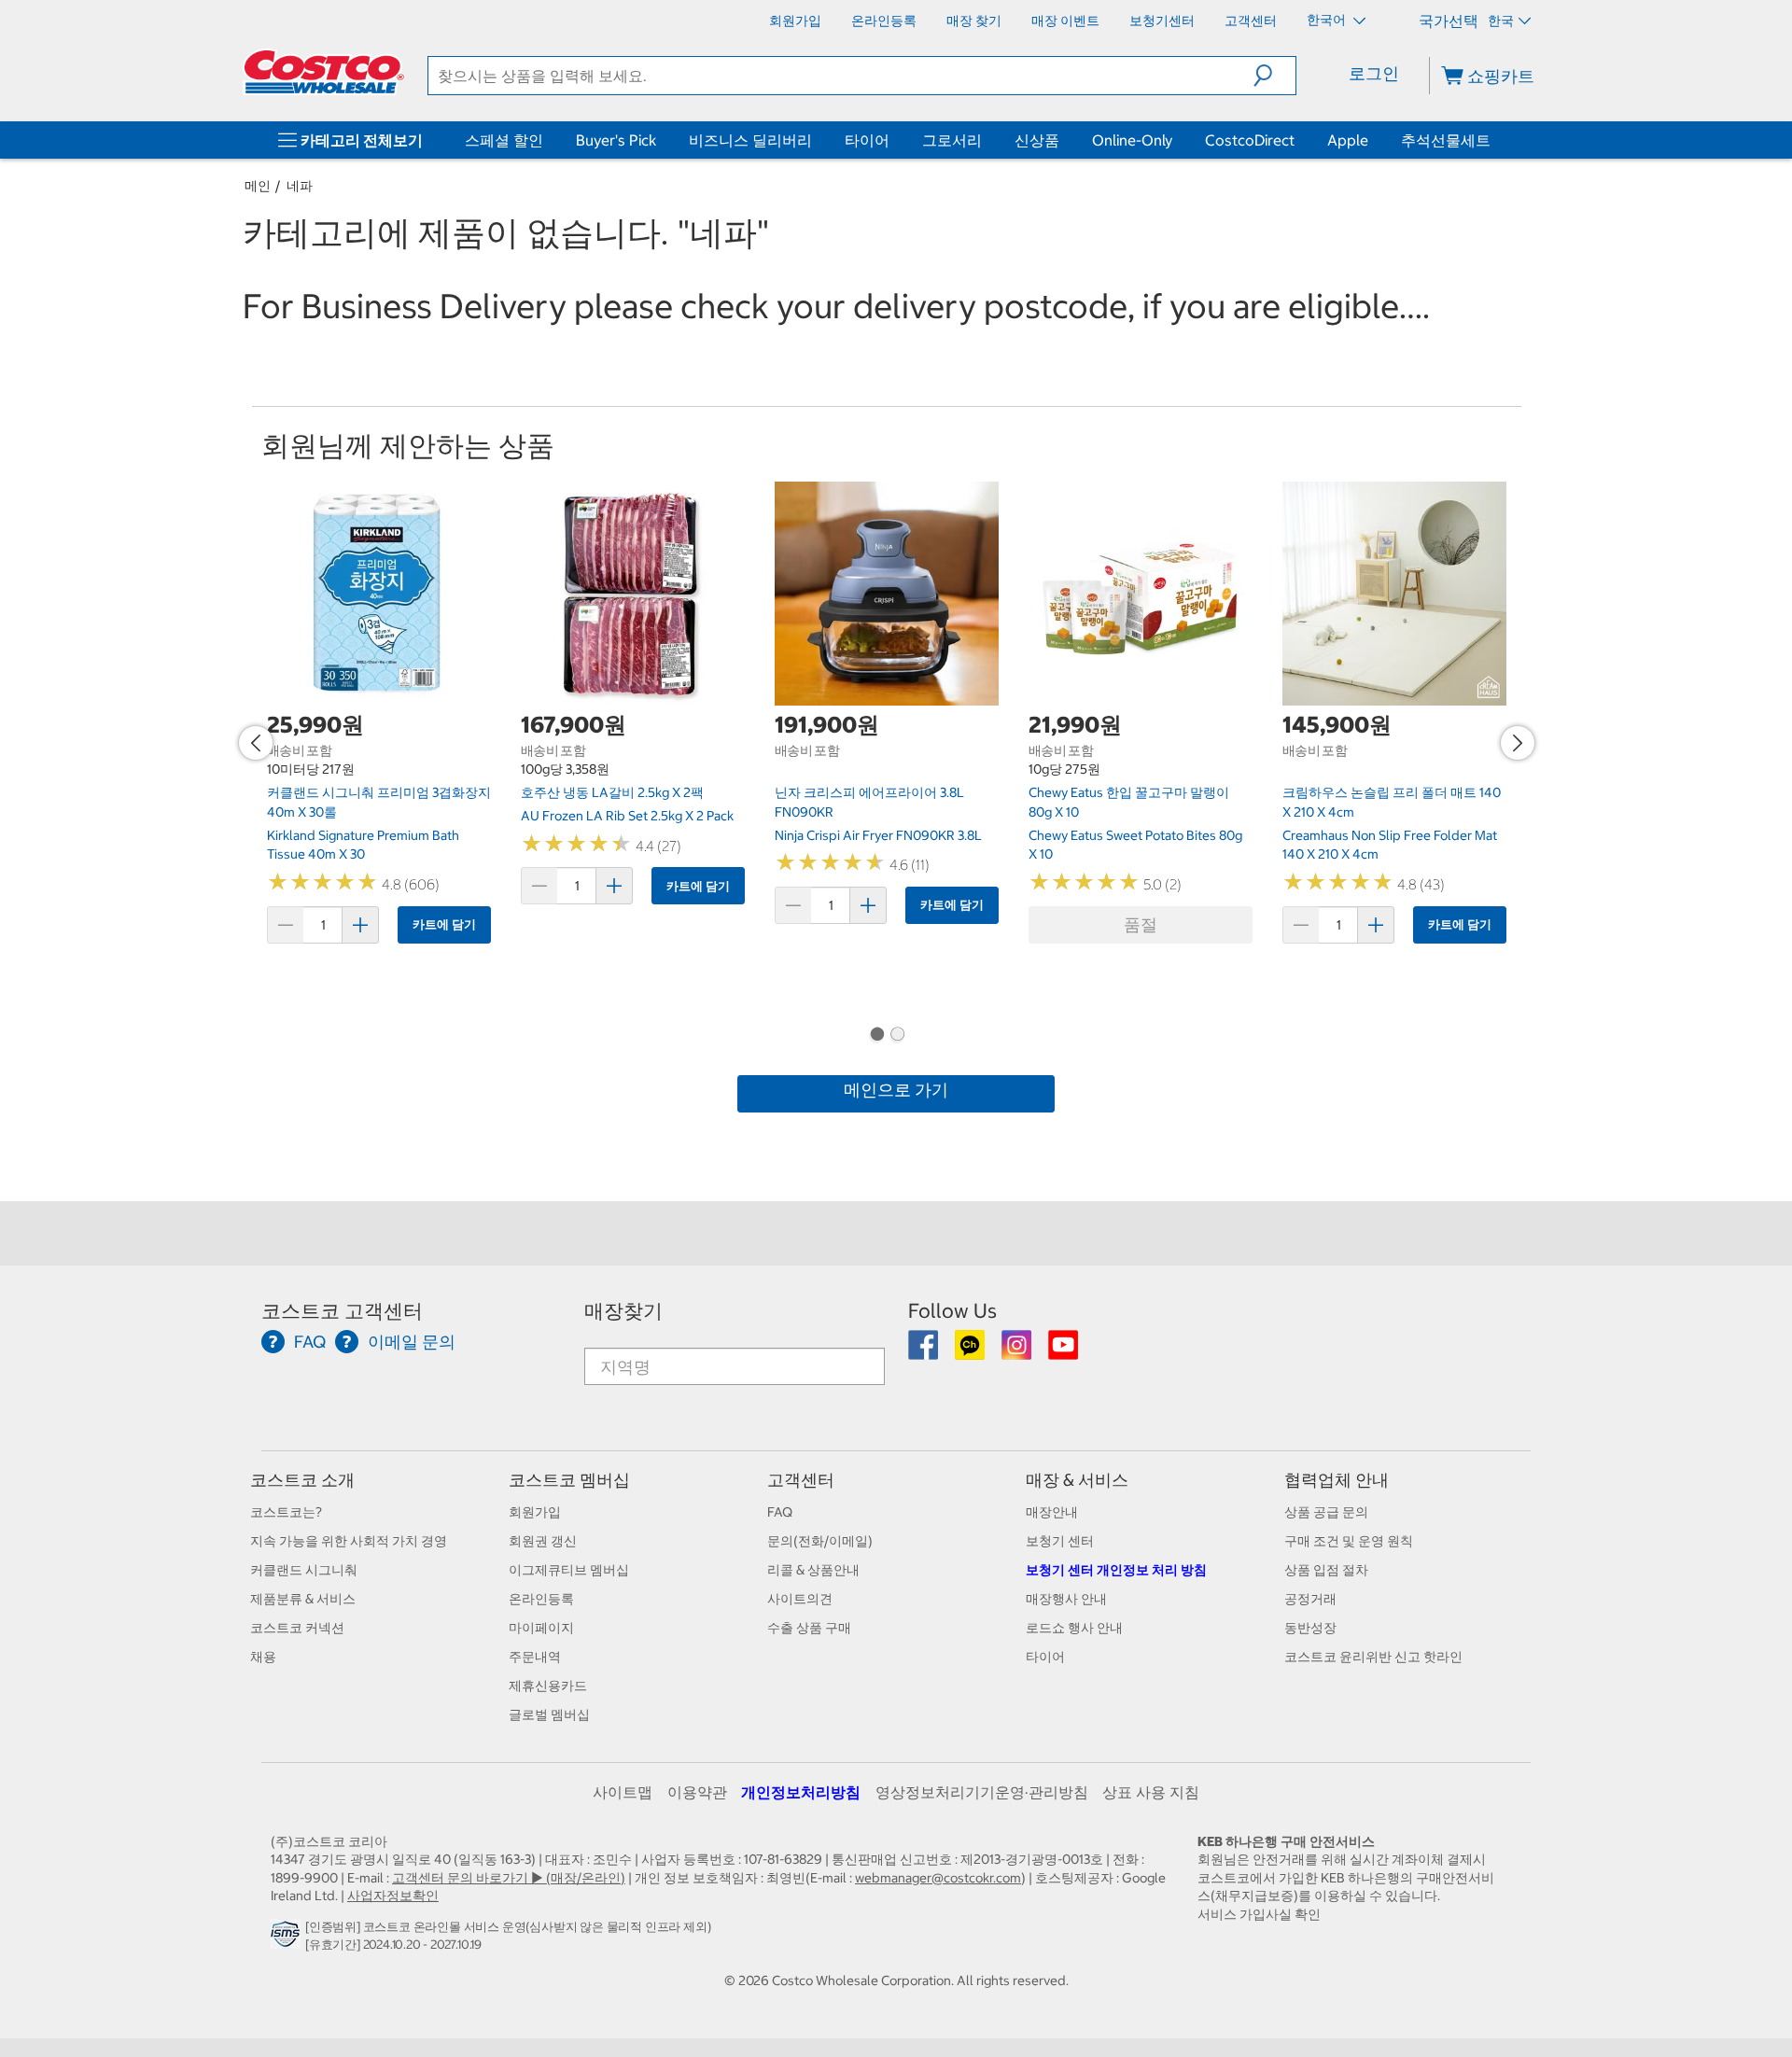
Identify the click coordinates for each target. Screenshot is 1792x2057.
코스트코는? (286, 1512)
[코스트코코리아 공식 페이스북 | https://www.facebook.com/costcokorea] (924, 1351)
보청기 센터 (1060, 1541)
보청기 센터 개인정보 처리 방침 (1116, 1570)
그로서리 (952, 140)
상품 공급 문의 (1326, 1512)
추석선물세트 (1446, 140)
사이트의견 (800, 1599)
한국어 (1328, 20)
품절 (1141, 924)
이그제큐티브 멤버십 (569, 1570)
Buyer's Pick (616, 140)
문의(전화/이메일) (820, 1541)
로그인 (1374, 73)
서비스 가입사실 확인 (1259, 1914)
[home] (324, 72)
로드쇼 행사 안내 (1074, 1628)
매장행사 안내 (1066, 1599)
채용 (263, 1657)
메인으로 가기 (896, 1090)
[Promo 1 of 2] (876, 1036)
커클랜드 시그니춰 (304, 1570)
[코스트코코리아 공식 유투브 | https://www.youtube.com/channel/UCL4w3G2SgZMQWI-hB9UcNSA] (1063, 1351)
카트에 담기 (444, 924)
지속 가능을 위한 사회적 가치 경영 (349, 1541)
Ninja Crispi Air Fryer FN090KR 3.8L (878, 835)
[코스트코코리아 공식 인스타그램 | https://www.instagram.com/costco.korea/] (1018, 1351)
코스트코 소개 (302, 1480)
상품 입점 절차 (1326, 1570)
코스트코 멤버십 (569, 1480)
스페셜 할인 (504, 140)
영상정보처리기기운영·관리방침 (982, 1792)
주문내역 (535, 1657)
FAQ (780, 1512)
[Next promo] (1518, 743)
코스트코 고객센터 (342, 1311)
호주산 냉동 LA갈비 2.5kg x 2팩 (612, 792)
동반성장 (1310, 1628)
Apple (1348, 140)
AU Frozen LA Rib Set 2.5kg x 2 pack (627, 816)
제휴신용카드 (548, 1686)
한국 (1501, 21)
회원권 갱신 (543, 1541)
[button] (1274, 76)
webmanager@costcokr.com (938, 1878)
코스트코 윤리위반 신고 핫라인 (1373, 1657)
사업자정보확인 (393, 1896)
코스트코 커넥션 (297, 1628)
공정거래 (1310, 1599)
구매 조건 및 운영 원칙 (1349, 1541)
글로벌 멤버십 (549, 1714)
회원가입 (535, 1512)
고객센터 (801, 1480)
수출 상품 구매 (809, 1628)
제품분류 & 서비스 (303, 1599)
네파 (300, 186)
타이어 (867, 140)
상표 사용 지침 (1151, 1792)
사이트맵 (623, 1792)
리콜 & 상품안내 (813, 1570)
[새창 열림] (288, 1939)
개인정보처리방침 (801, 1792)
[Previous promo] (256, 743)
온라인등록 (541, 1599)
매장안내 (1052, 1512)
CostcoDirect (1250, 140)
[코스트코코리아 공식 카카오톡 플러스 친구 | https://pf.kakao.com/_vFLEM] (971, 1351)
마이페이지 (541, 1628)
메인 (258, 186)
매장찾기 (623, 1311)
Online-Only (1132, 140)
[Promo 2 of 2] (897, 1036)
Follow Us (952, 1311)
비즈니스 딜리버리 (750, 140)
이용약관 (697, 1792)
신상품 (1037, 140)
